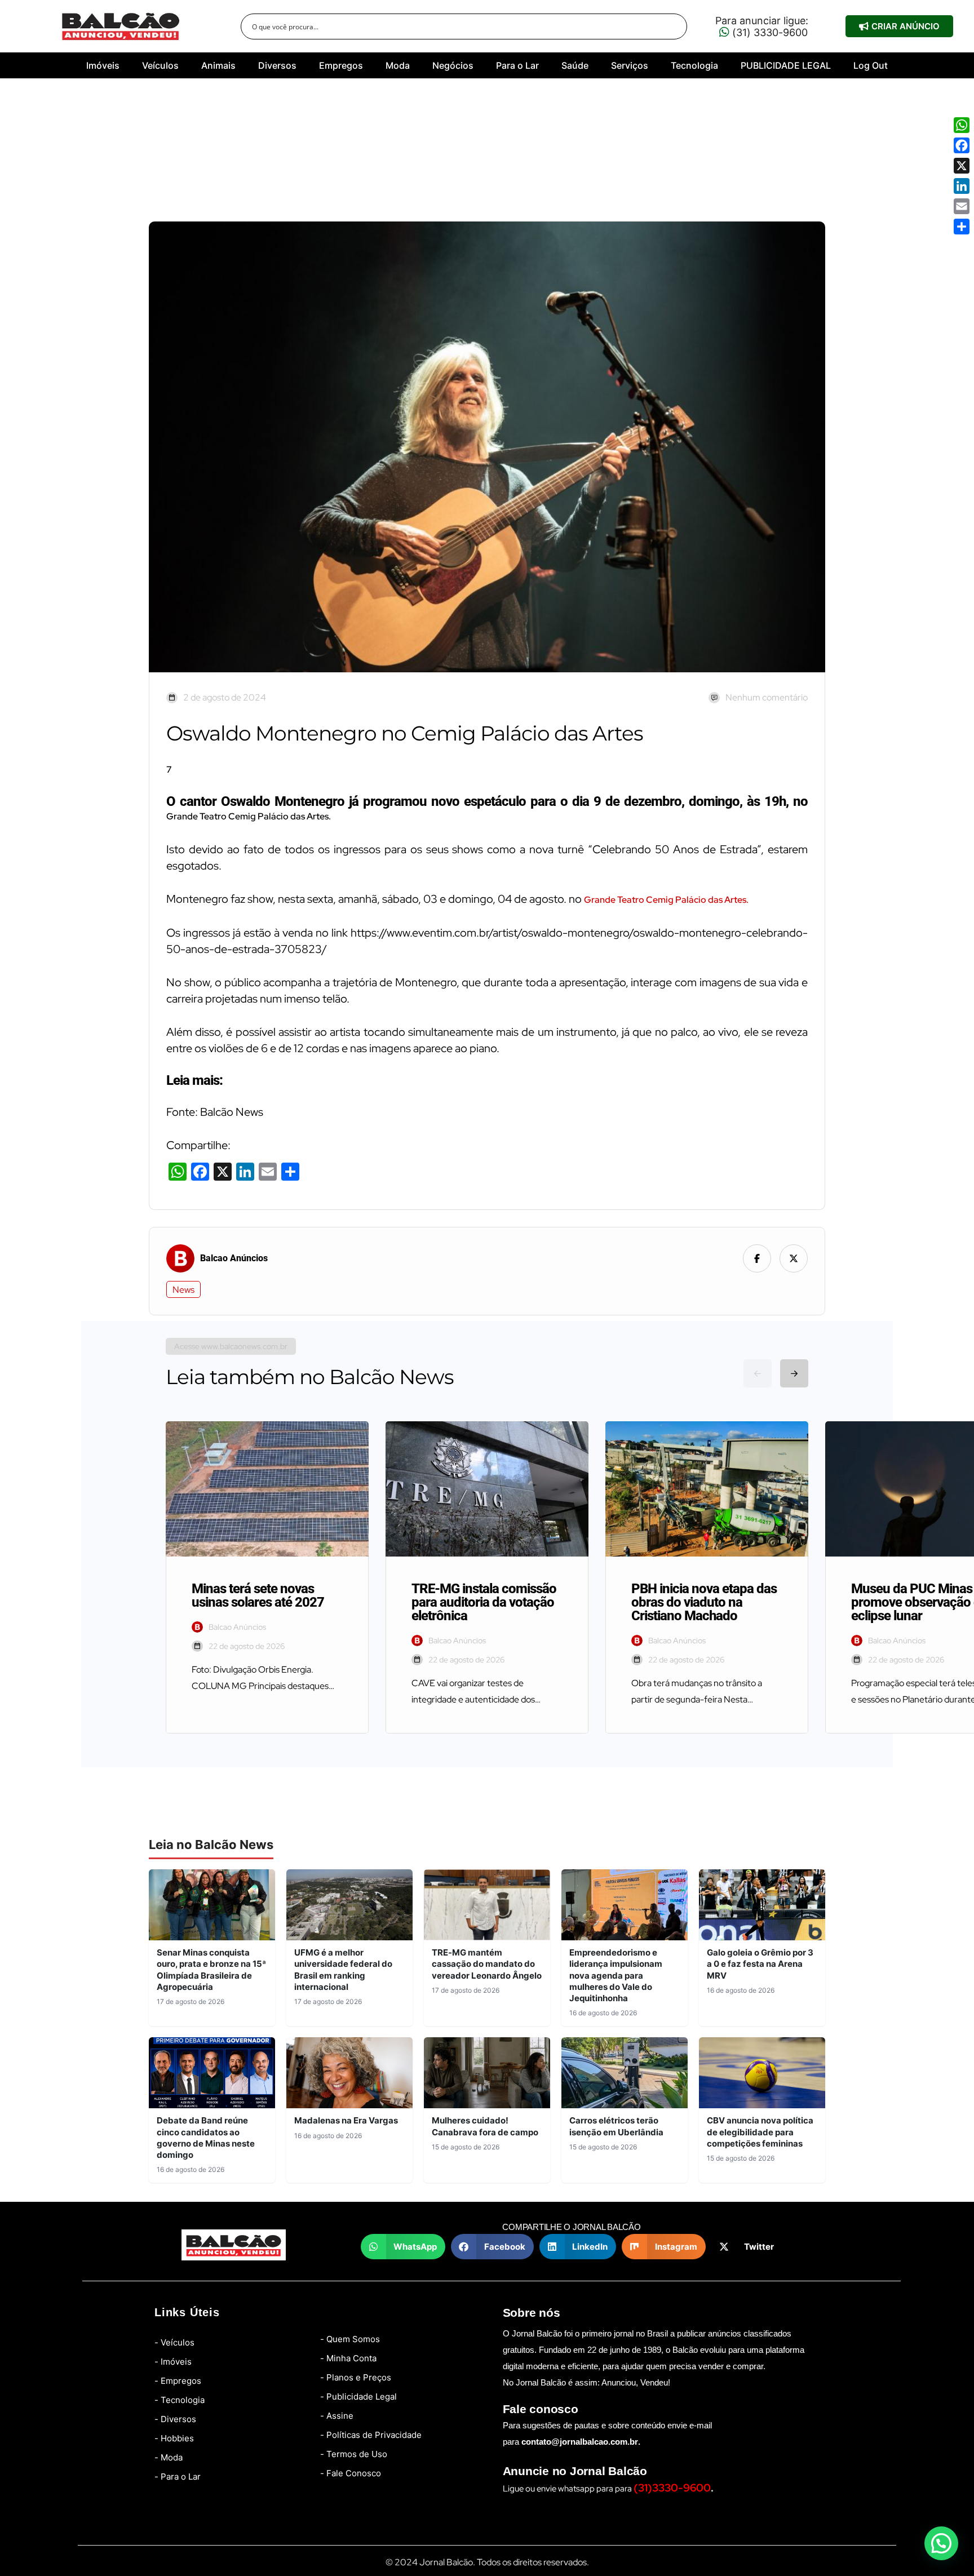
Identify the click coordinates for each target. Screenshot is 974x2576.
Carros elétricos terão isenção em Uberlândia (616, 2126)
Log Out (871, 65)
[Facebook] (962, 145)
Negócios (453, 65)
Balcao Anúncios (234, 1258)
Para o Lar (517, 65)
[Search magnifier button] (674, 26)
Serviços (630, 65)
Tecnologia (694, 65)
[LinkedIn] (962, 186)
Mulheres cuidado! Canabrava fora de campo (485, 2126)
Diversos (277, 65)
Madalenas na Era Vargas (346, 2120)
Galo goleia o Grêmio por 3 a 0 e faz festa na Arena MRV (760, 1964)
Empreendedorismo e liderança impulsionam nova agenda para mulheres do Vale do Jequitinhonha (616, 1975)
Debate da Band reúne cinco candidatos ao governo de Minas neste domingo (206, 2138)
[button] (403, 2247)
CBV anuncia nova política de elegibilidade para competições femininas (760, 2132)
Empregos (341, 65)
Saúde (575, 65)
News (183, 1290)
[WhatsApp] (962, 125)
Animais (218, 65)
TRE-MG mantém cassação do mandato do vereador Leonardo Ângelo (487, 1964)
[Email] (962, 206)
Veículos (160, 65)
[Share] (962, 227)
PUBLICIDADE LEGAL (786, 65)
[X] (962, 166)
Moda (398, 65)
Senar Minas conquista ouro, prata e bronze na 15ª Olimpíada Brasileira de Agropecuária (211, 1970)
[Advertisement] (487, 154)
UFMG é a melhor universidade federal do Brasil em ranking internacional (343, 1970)
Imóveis (103, 65)
